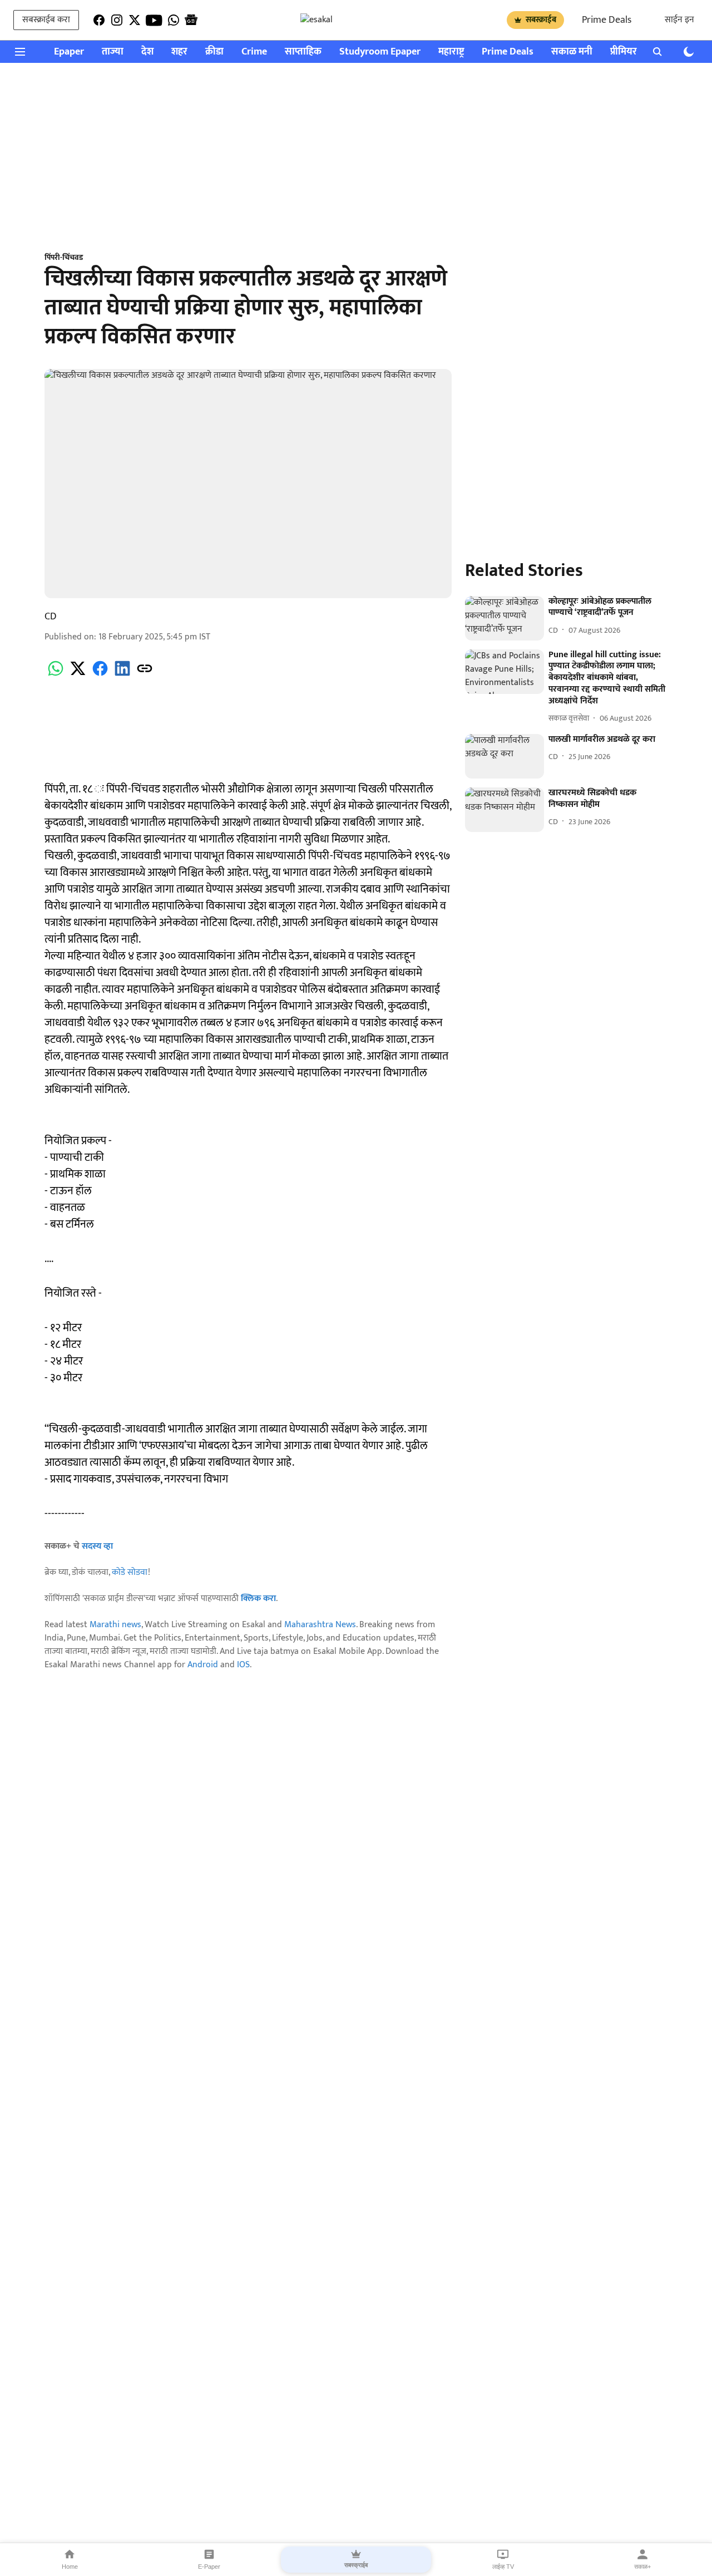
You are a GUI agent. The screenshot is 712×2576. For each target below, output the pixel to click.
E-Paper (209, 2567)
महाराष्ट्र (451, 52)
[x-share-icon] (78, 675)
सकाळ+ (642, 2567)
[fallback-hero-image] (505, 618)
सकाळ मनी (572, 52)
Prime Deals (607, 20)
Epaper (69, 52)
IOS (243, 1665)
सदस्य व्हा (97, 1546)
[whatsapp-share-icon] (56, 675)
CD (51, 617)
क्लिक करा (258, 1599)
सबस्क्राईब (541, 20)
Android (203, 1665)
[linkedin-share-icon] (122, 675)
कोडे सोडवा (130, 1572)
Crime (254, 52)
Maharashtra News (320, 1625)
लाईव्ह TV (503, 2567)
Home (70, 2567)
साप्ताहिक (303, 52)
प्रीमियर (624, 52)
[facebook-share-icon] (100, 675)
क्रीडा (214, 52)
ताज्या (113, 52)
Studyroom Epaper (380, 52)
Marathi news (115, 1625)
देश (147, 52)
